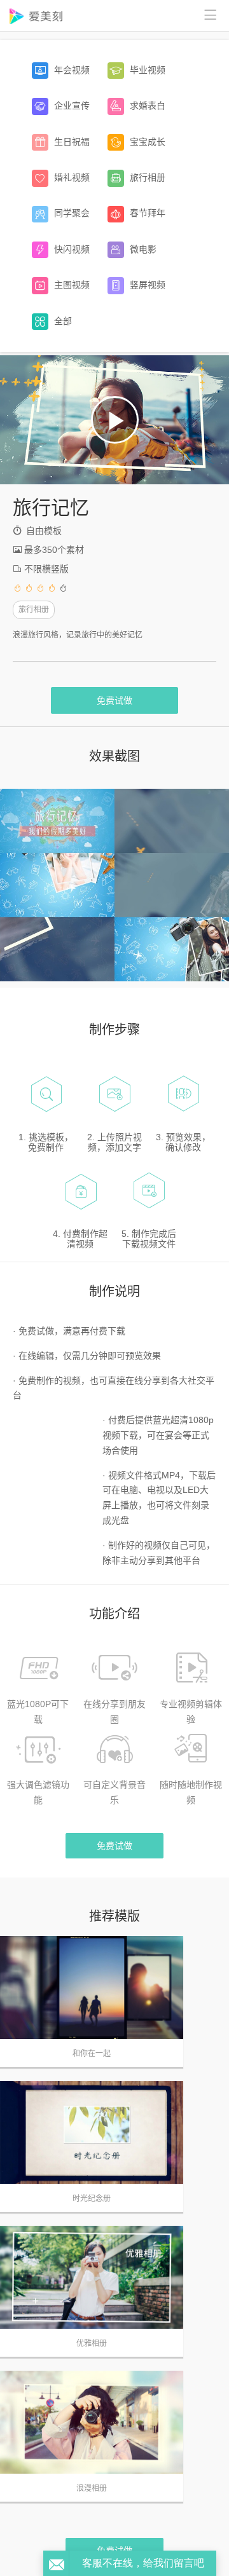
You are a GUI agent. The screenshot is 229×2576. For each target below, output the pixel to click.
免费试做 (114, 700)
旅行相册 (34, 610)
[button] (115, 420)
